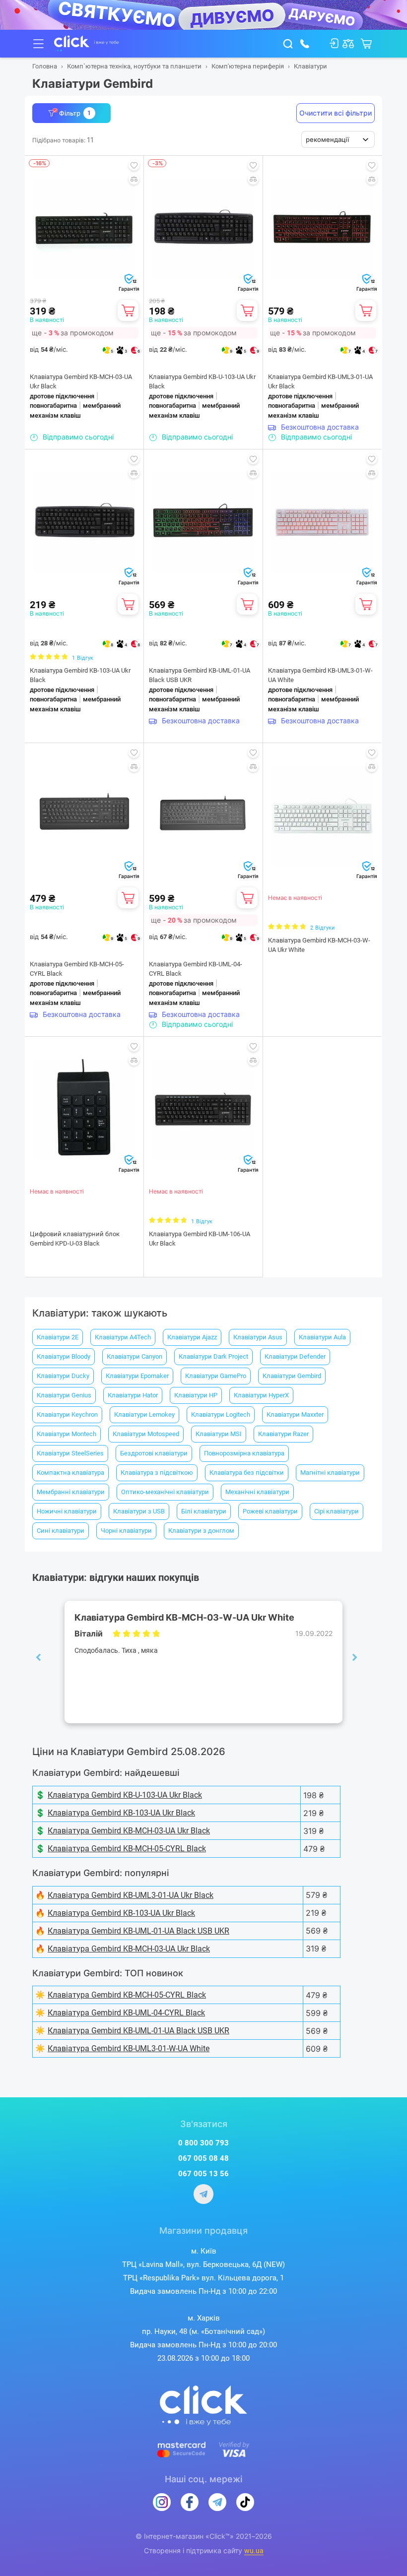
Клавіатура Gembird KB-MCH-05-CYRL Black (77, 969)
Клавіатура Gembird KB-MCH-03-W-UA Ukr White (319, 945)
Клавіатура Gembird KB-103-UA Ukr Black (80, 675)
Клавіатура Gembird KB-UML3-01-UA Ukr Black (320, 382)
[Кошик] (128, 311)
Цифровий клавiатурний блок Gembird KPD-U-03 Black (75, 1239)
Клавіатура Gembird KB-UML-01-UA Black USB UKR (200, 675)
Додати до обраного (134, 165)
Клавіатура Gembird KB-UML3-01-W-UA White (320, 675)
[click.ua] (87, 44)
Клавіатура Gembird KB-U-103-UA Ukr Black (202, 382)
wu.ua (254, 2551)
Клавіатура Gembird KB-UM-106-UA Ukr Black (200, 1239)
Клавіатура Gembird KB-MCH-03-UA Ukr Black (81, 382)
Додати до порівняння (134, 179)
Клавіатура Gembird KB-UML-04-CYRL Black (196, 969)
